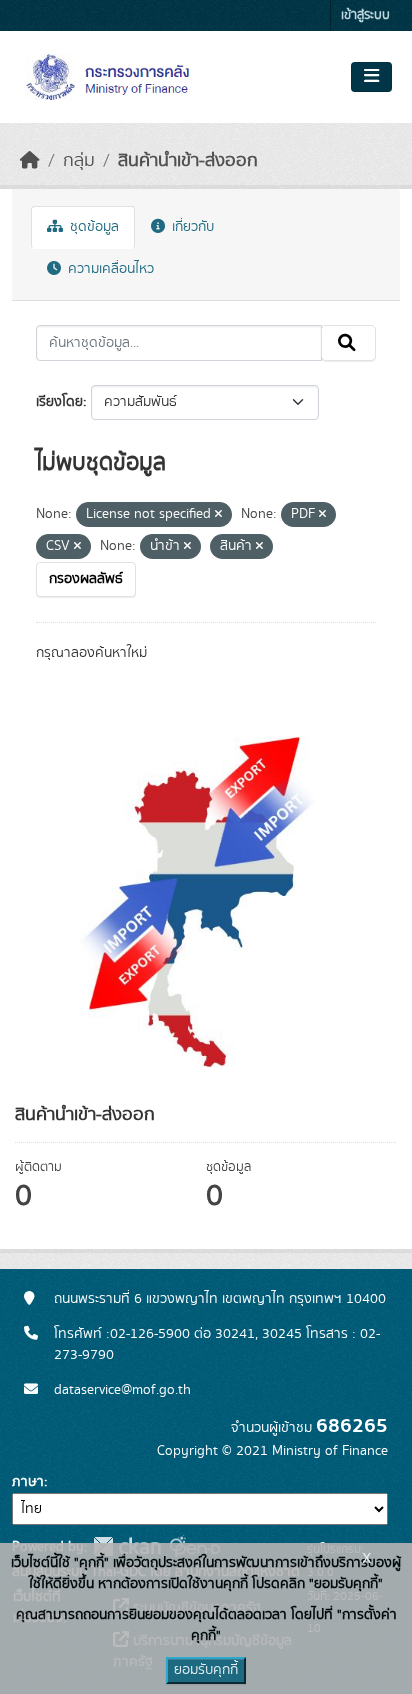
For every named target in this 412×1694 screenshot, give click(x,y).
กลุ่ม (79, 161)
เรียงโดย (59, 402)
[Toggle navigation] (371, 77)
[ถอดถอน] (218, 515)
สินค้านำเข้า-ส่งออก (188, 161)
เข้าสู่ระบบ (365, 15)
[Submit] (348, 343)
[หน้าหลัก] (30, 161)
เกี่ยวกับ (191, 227)
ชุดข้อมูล (92, 227)
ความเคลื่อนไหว (109, 269)
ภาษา (28, 1482)
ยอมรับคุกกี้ (206, 1670)
